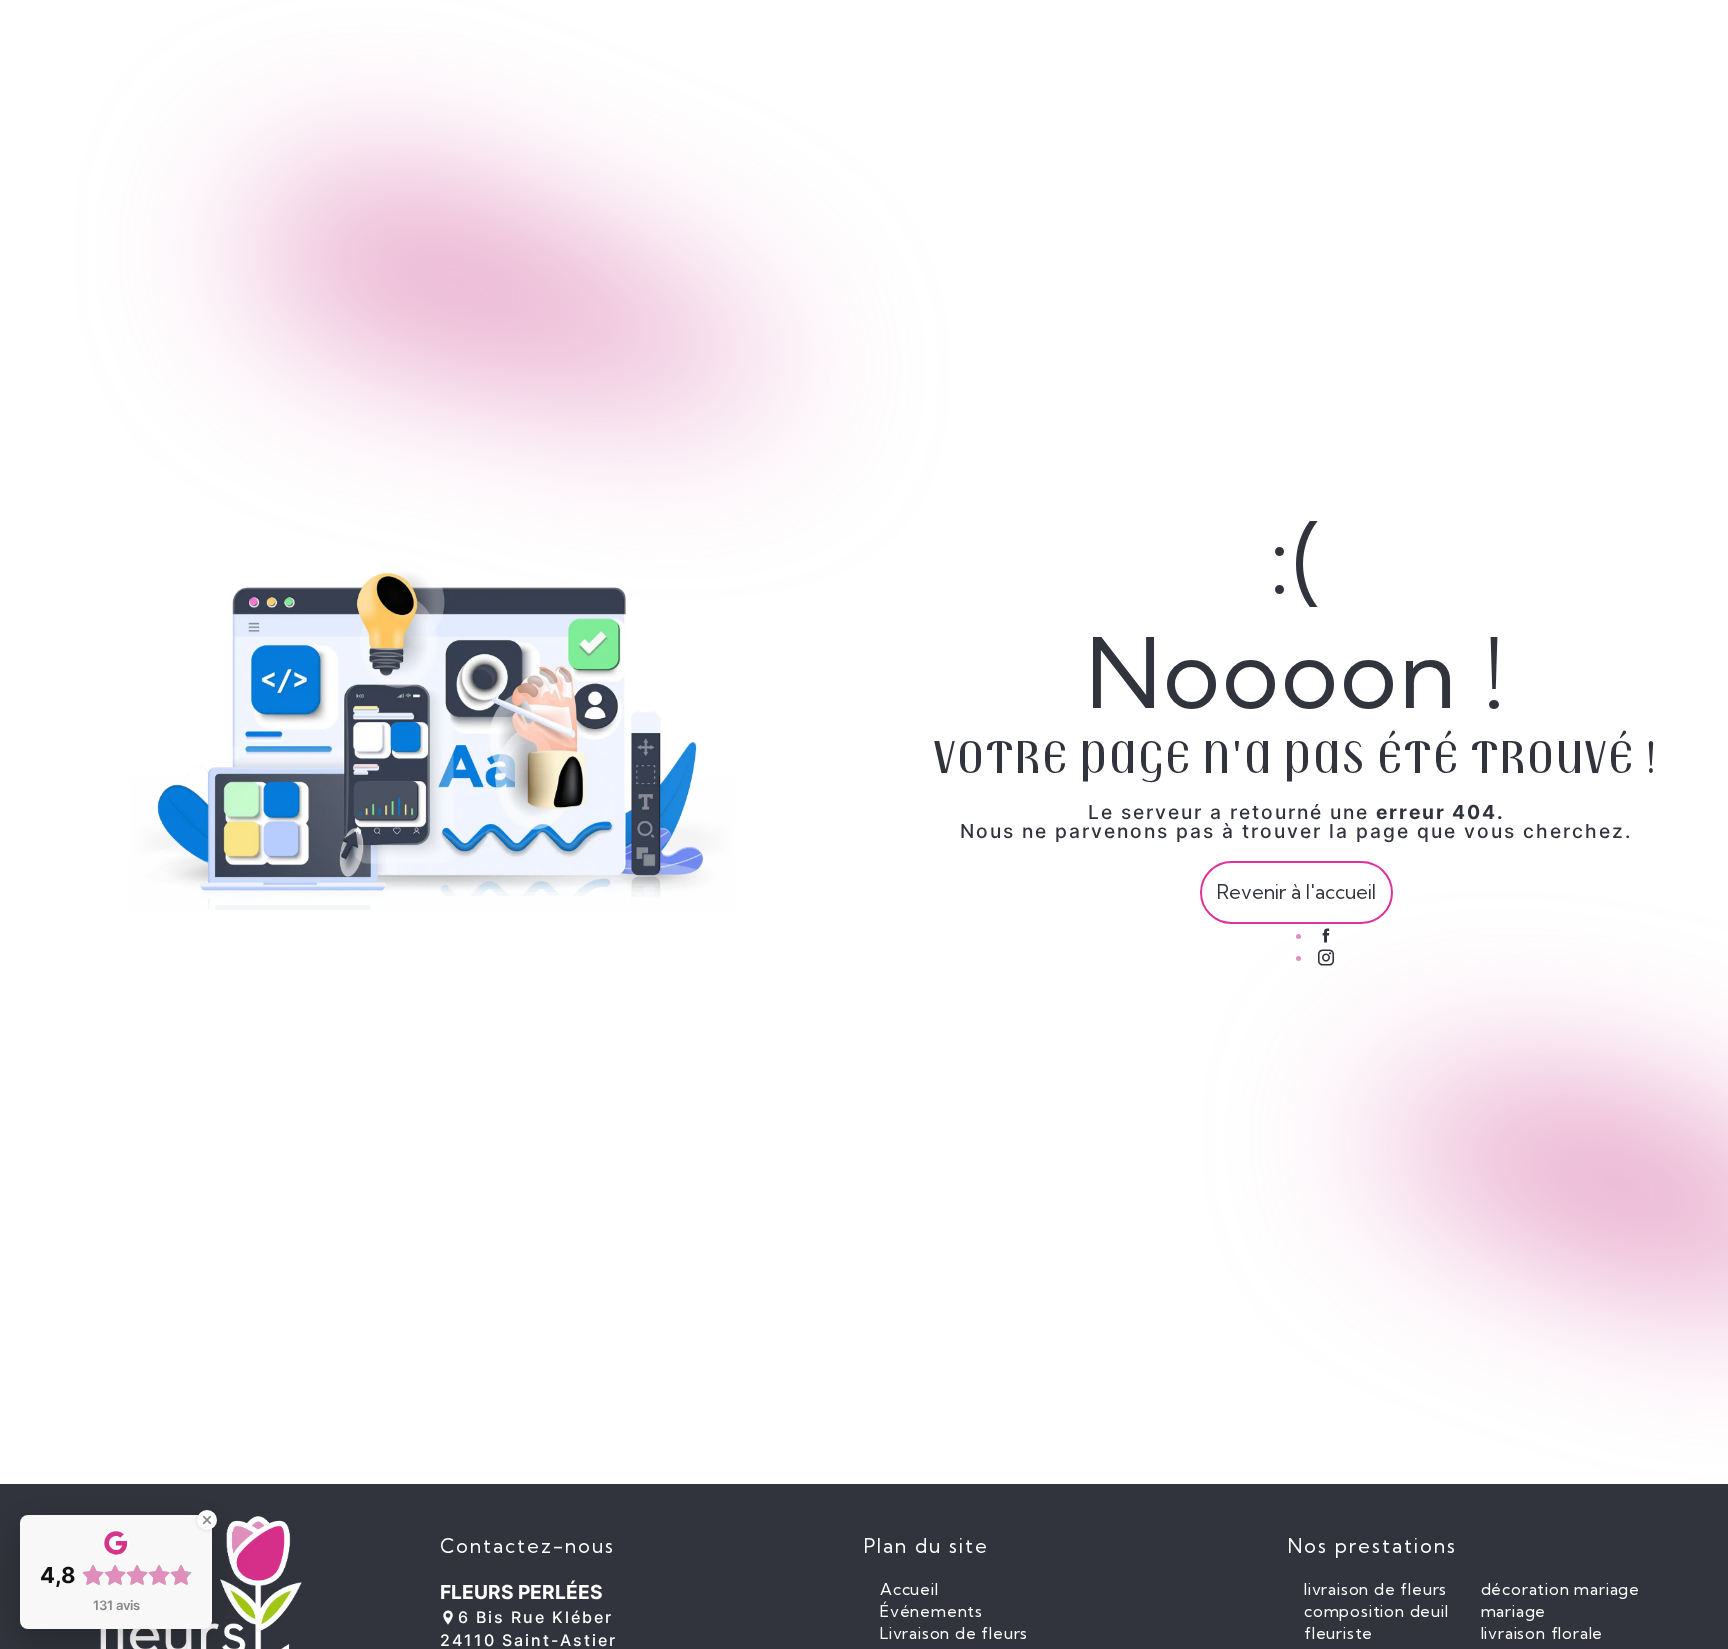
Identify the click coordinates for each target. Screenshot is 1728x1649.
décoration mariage (1560, 1589)
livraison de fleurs (1375, 1589)
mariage (1514, 1611)
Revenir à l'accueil (1296, 892)
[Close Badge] (207, 1520)
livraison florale (1542, 1633)
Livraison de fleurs (954, 1633)
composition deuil (1376, 1611)
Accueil (909, 1589)
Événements (931, 1611)
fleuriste (1338, 1633)
